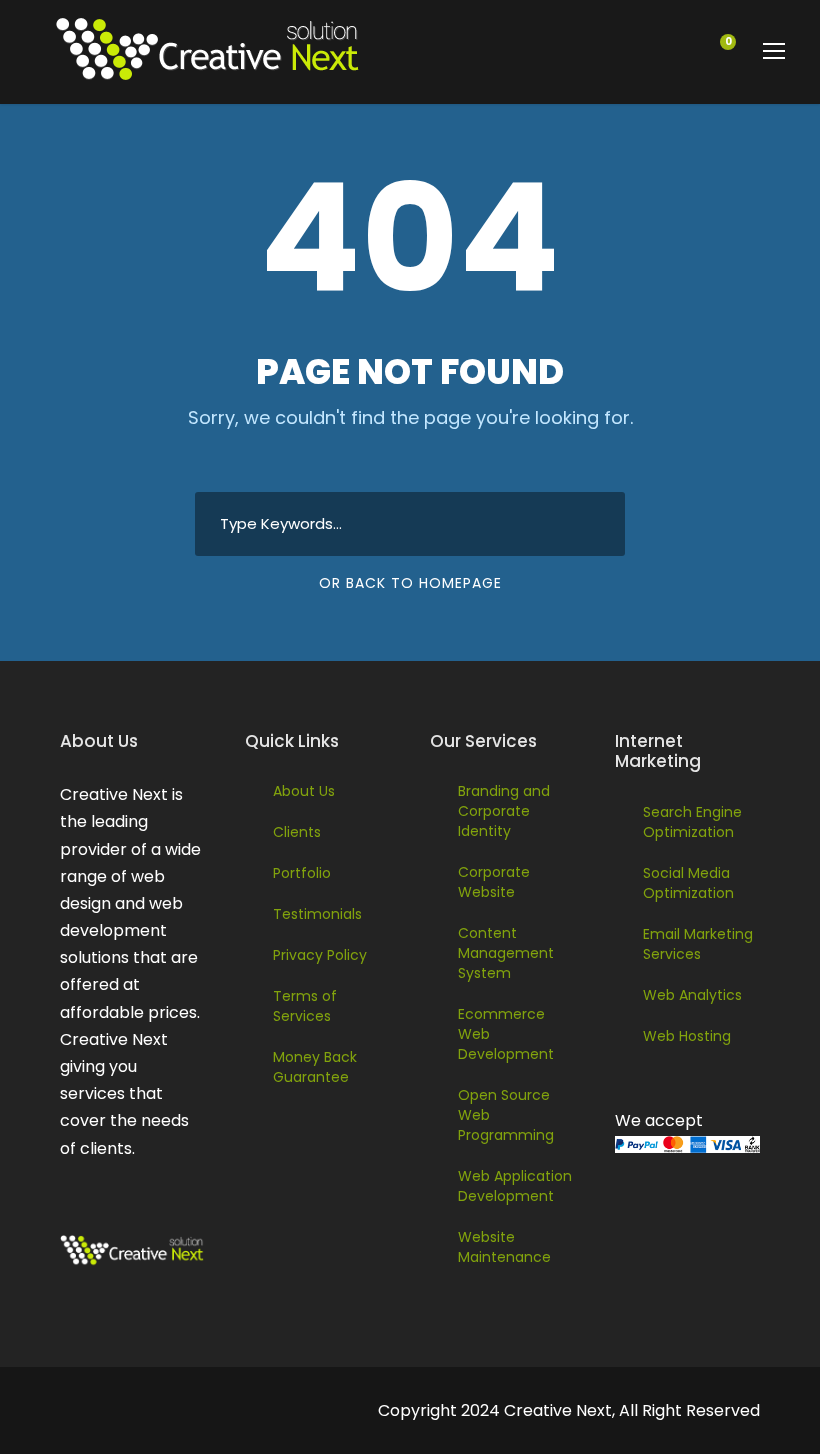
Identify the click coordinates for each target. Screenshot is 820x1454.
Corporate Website (494, 882)
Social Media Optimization (688, 883)
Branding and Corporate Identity (504, 811)
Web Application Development (515, 1186)
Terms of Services (305, 1006)
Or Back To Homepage (410, 583)
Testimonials (317, 914)
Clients (297, 832)
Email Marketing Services (698, 944)
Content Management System (506, 953)
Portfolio (302, 873)
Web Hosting (687, 1036)
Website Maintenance (504, 1247)
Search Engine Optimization (692, 822)
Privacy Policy (320, 955)
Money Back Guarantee (315, 1067)
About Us (304, 791)
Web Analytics (692, 995)
